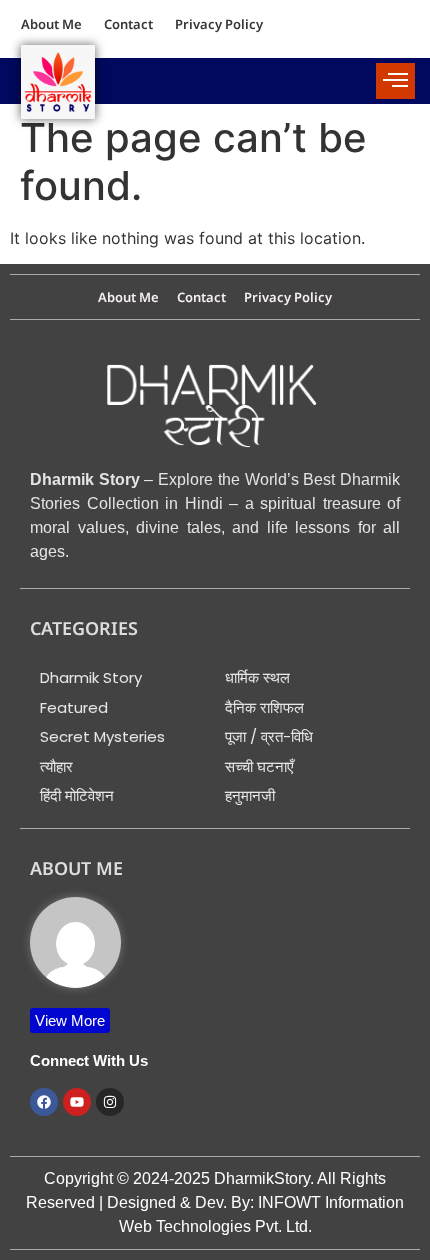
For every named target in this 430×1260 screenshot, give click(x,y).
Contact (128, 24)
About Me (51, 24)
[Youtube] (77, 1102)
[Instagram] (110, 1102)
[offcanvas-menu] (395, 81)
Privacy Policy (219, 24)
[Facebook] (44, 1102)
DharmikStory (262, 1178)
